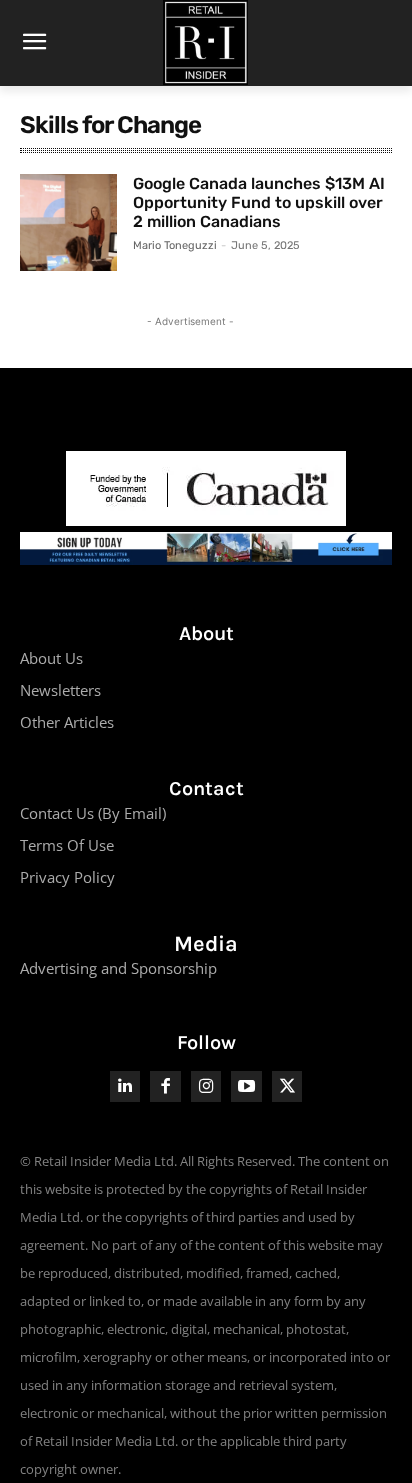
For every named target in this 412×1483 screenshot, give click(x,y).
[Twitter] (287, 1086)
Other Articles (67, 722)
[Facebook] (165, 1086)
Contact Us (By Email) (93, 813)
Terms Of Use (67, 845)
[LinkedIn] (125, 1086)
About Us (51, 658)
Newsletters (60, 690)
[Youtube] (246, 1086)
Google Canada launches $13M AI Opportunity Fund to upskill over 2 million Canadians (259, 202)
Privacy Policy (67, 877)
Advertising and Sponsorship (118, 968)
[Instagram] (206, 1086)
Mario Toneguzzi (175, 245)
